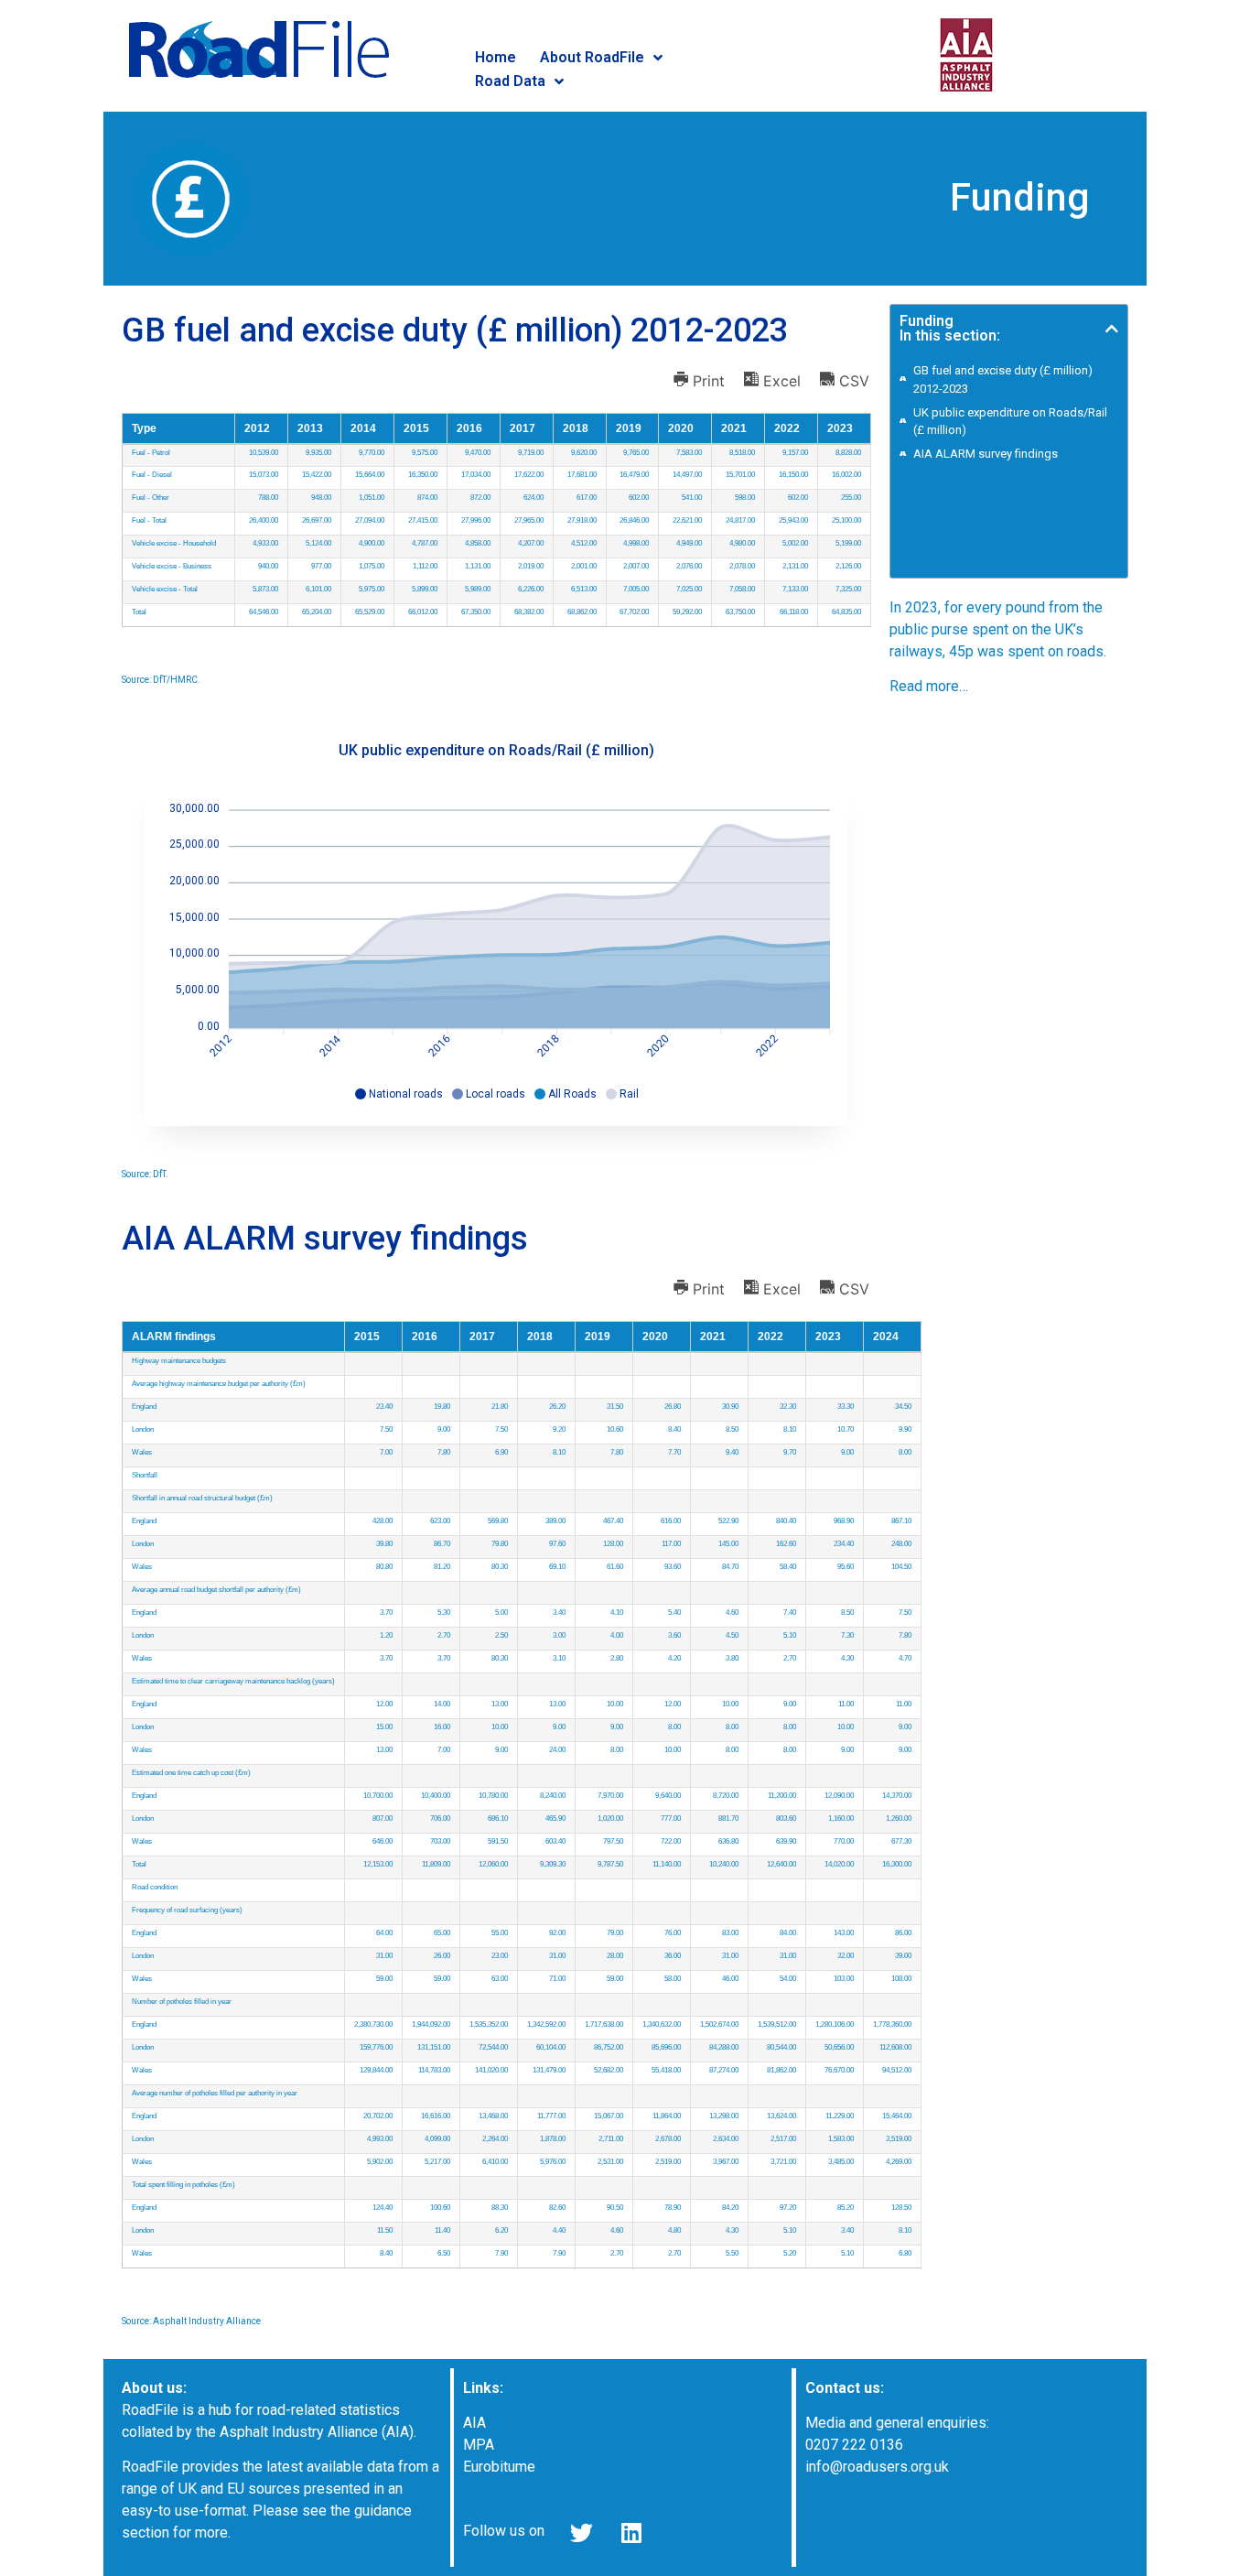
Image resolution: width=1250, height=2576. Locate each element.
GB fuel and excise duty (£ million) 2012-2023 (1003, 379)
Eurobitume (499, 2467)
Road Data (510, 81)
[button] (1112, 329)
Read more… (929, 686)
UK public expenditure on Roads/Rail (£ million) (1010, 422)
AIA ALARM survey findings (986, 454)
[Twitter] (581, 2533)
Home (496, 57)
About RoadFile (592, 57)
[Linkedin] (631, 2533)
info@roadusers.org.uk (877, 2467)
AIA (474, 2423)
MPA (479, 2445)
